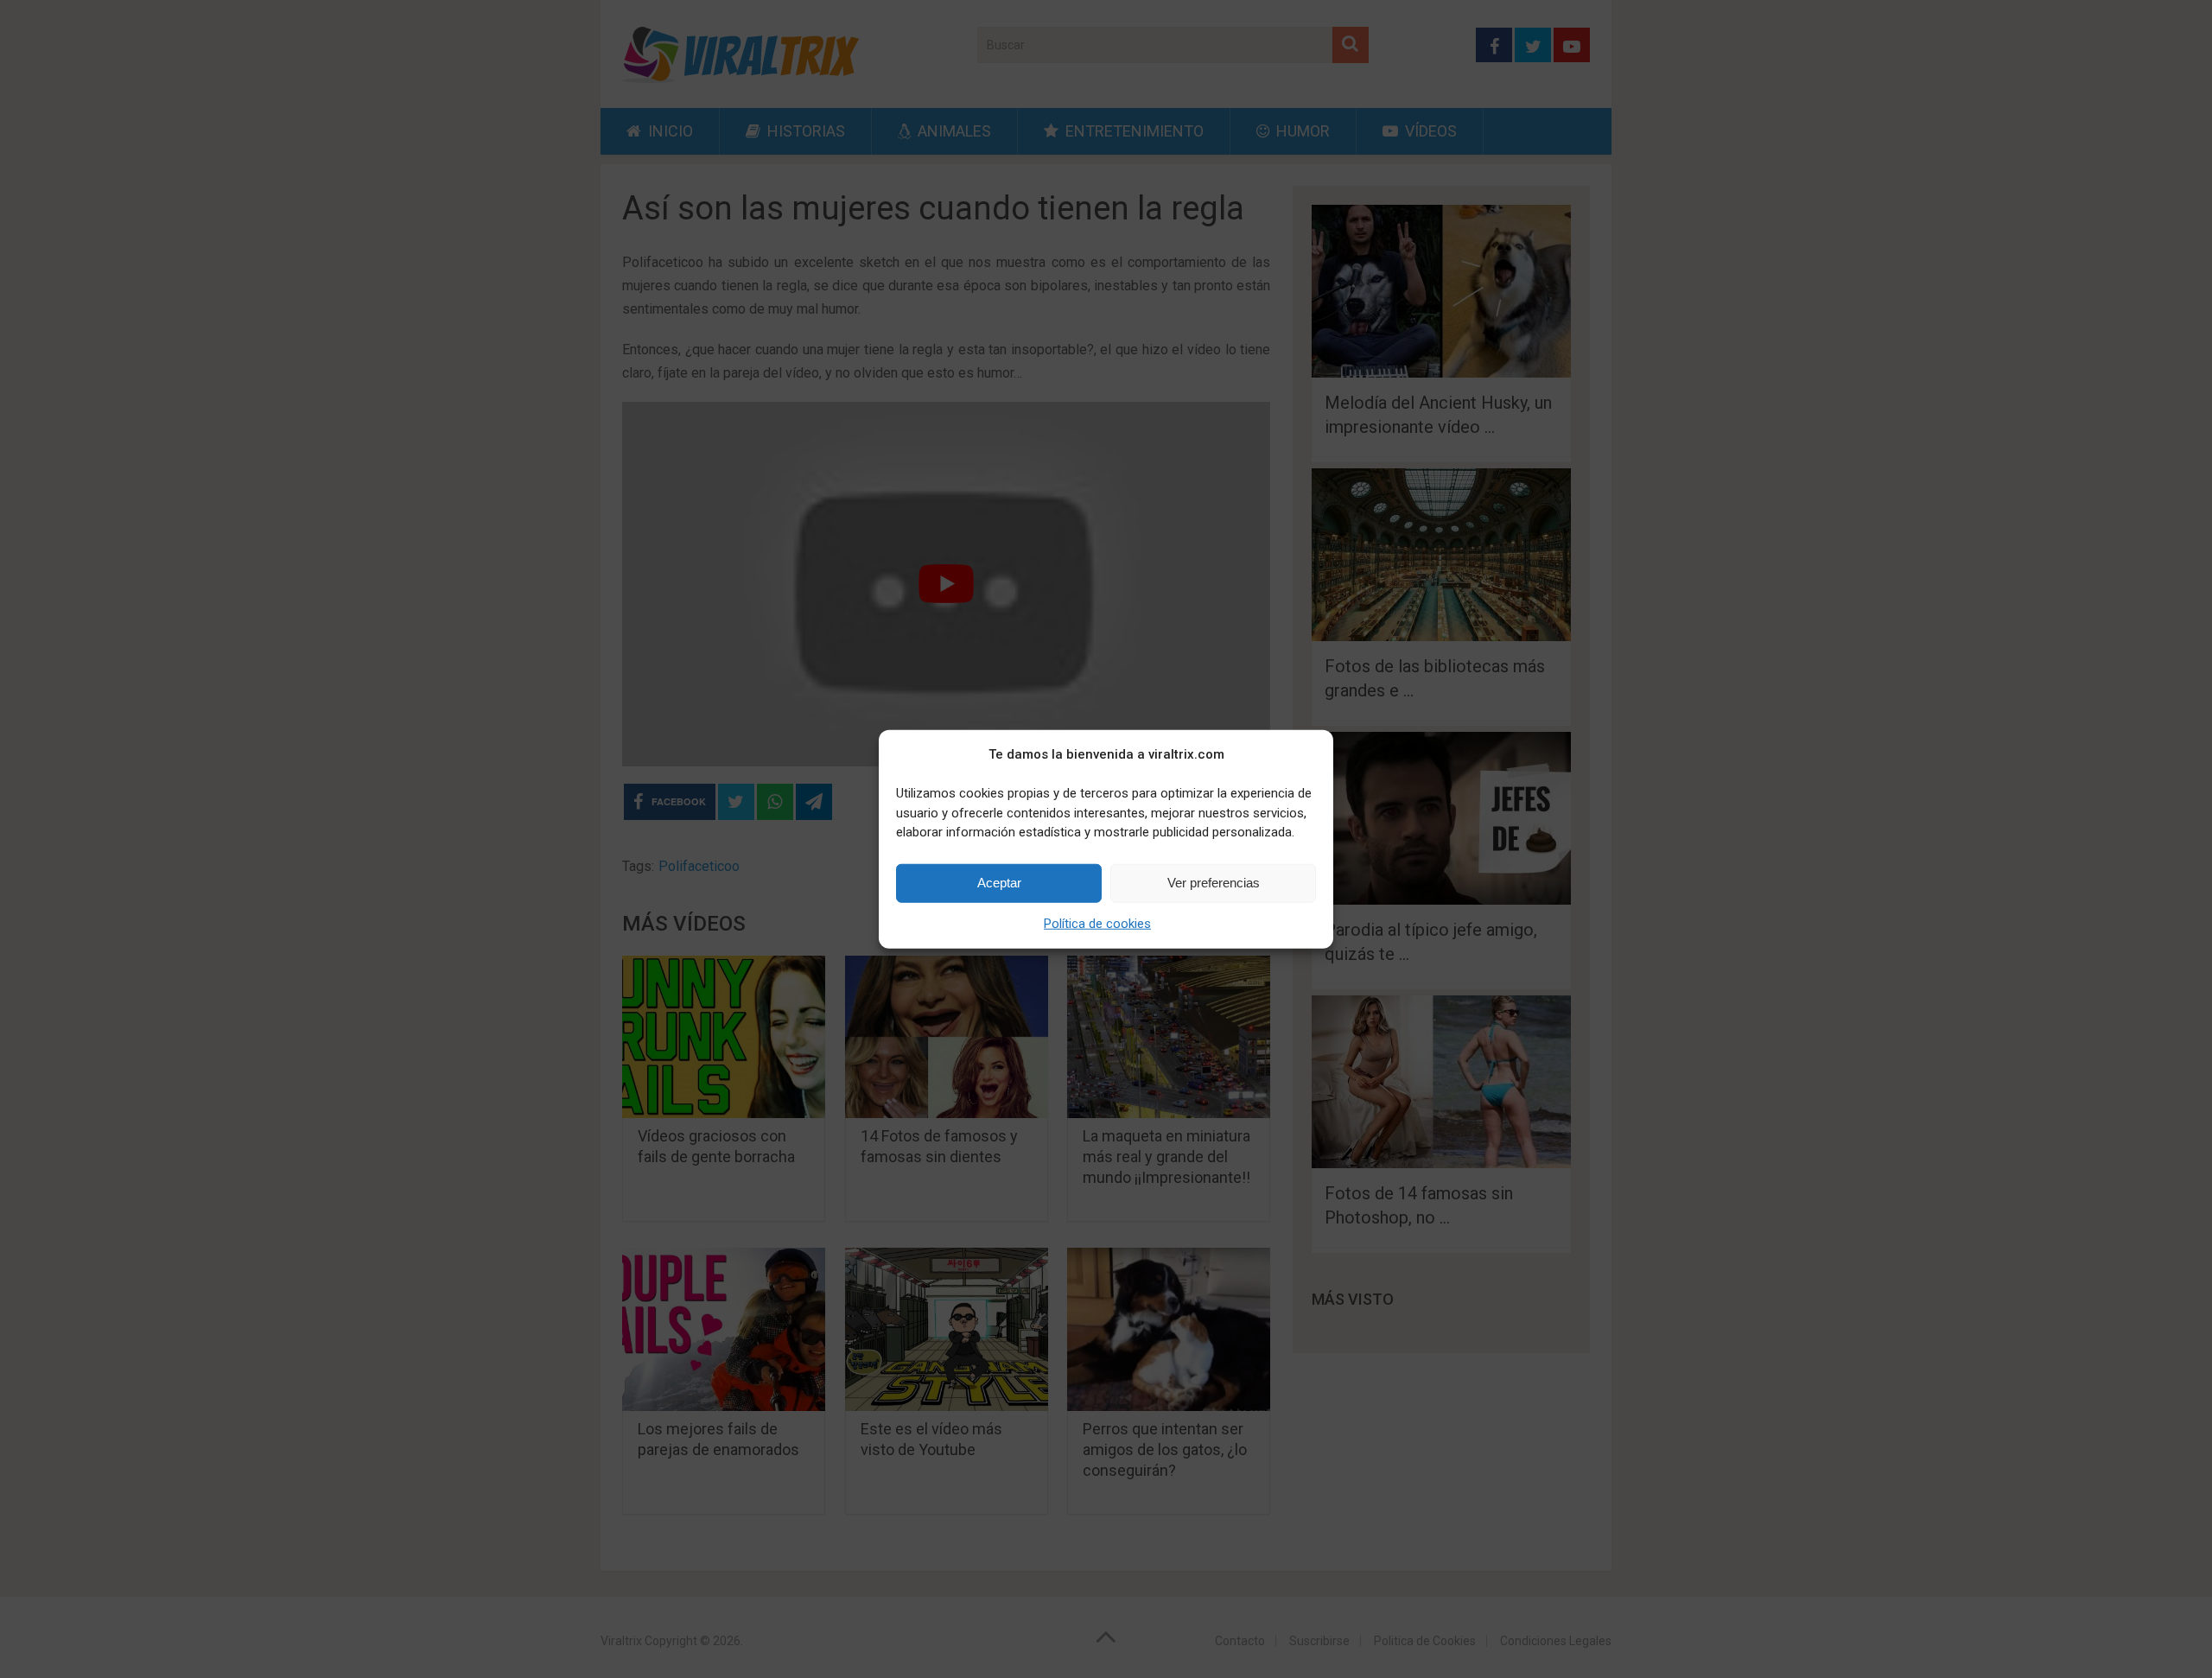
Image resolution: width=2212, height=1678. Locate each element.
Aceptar (999, 883)
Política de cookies (1097, 923)
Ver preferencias (1214, 883)
